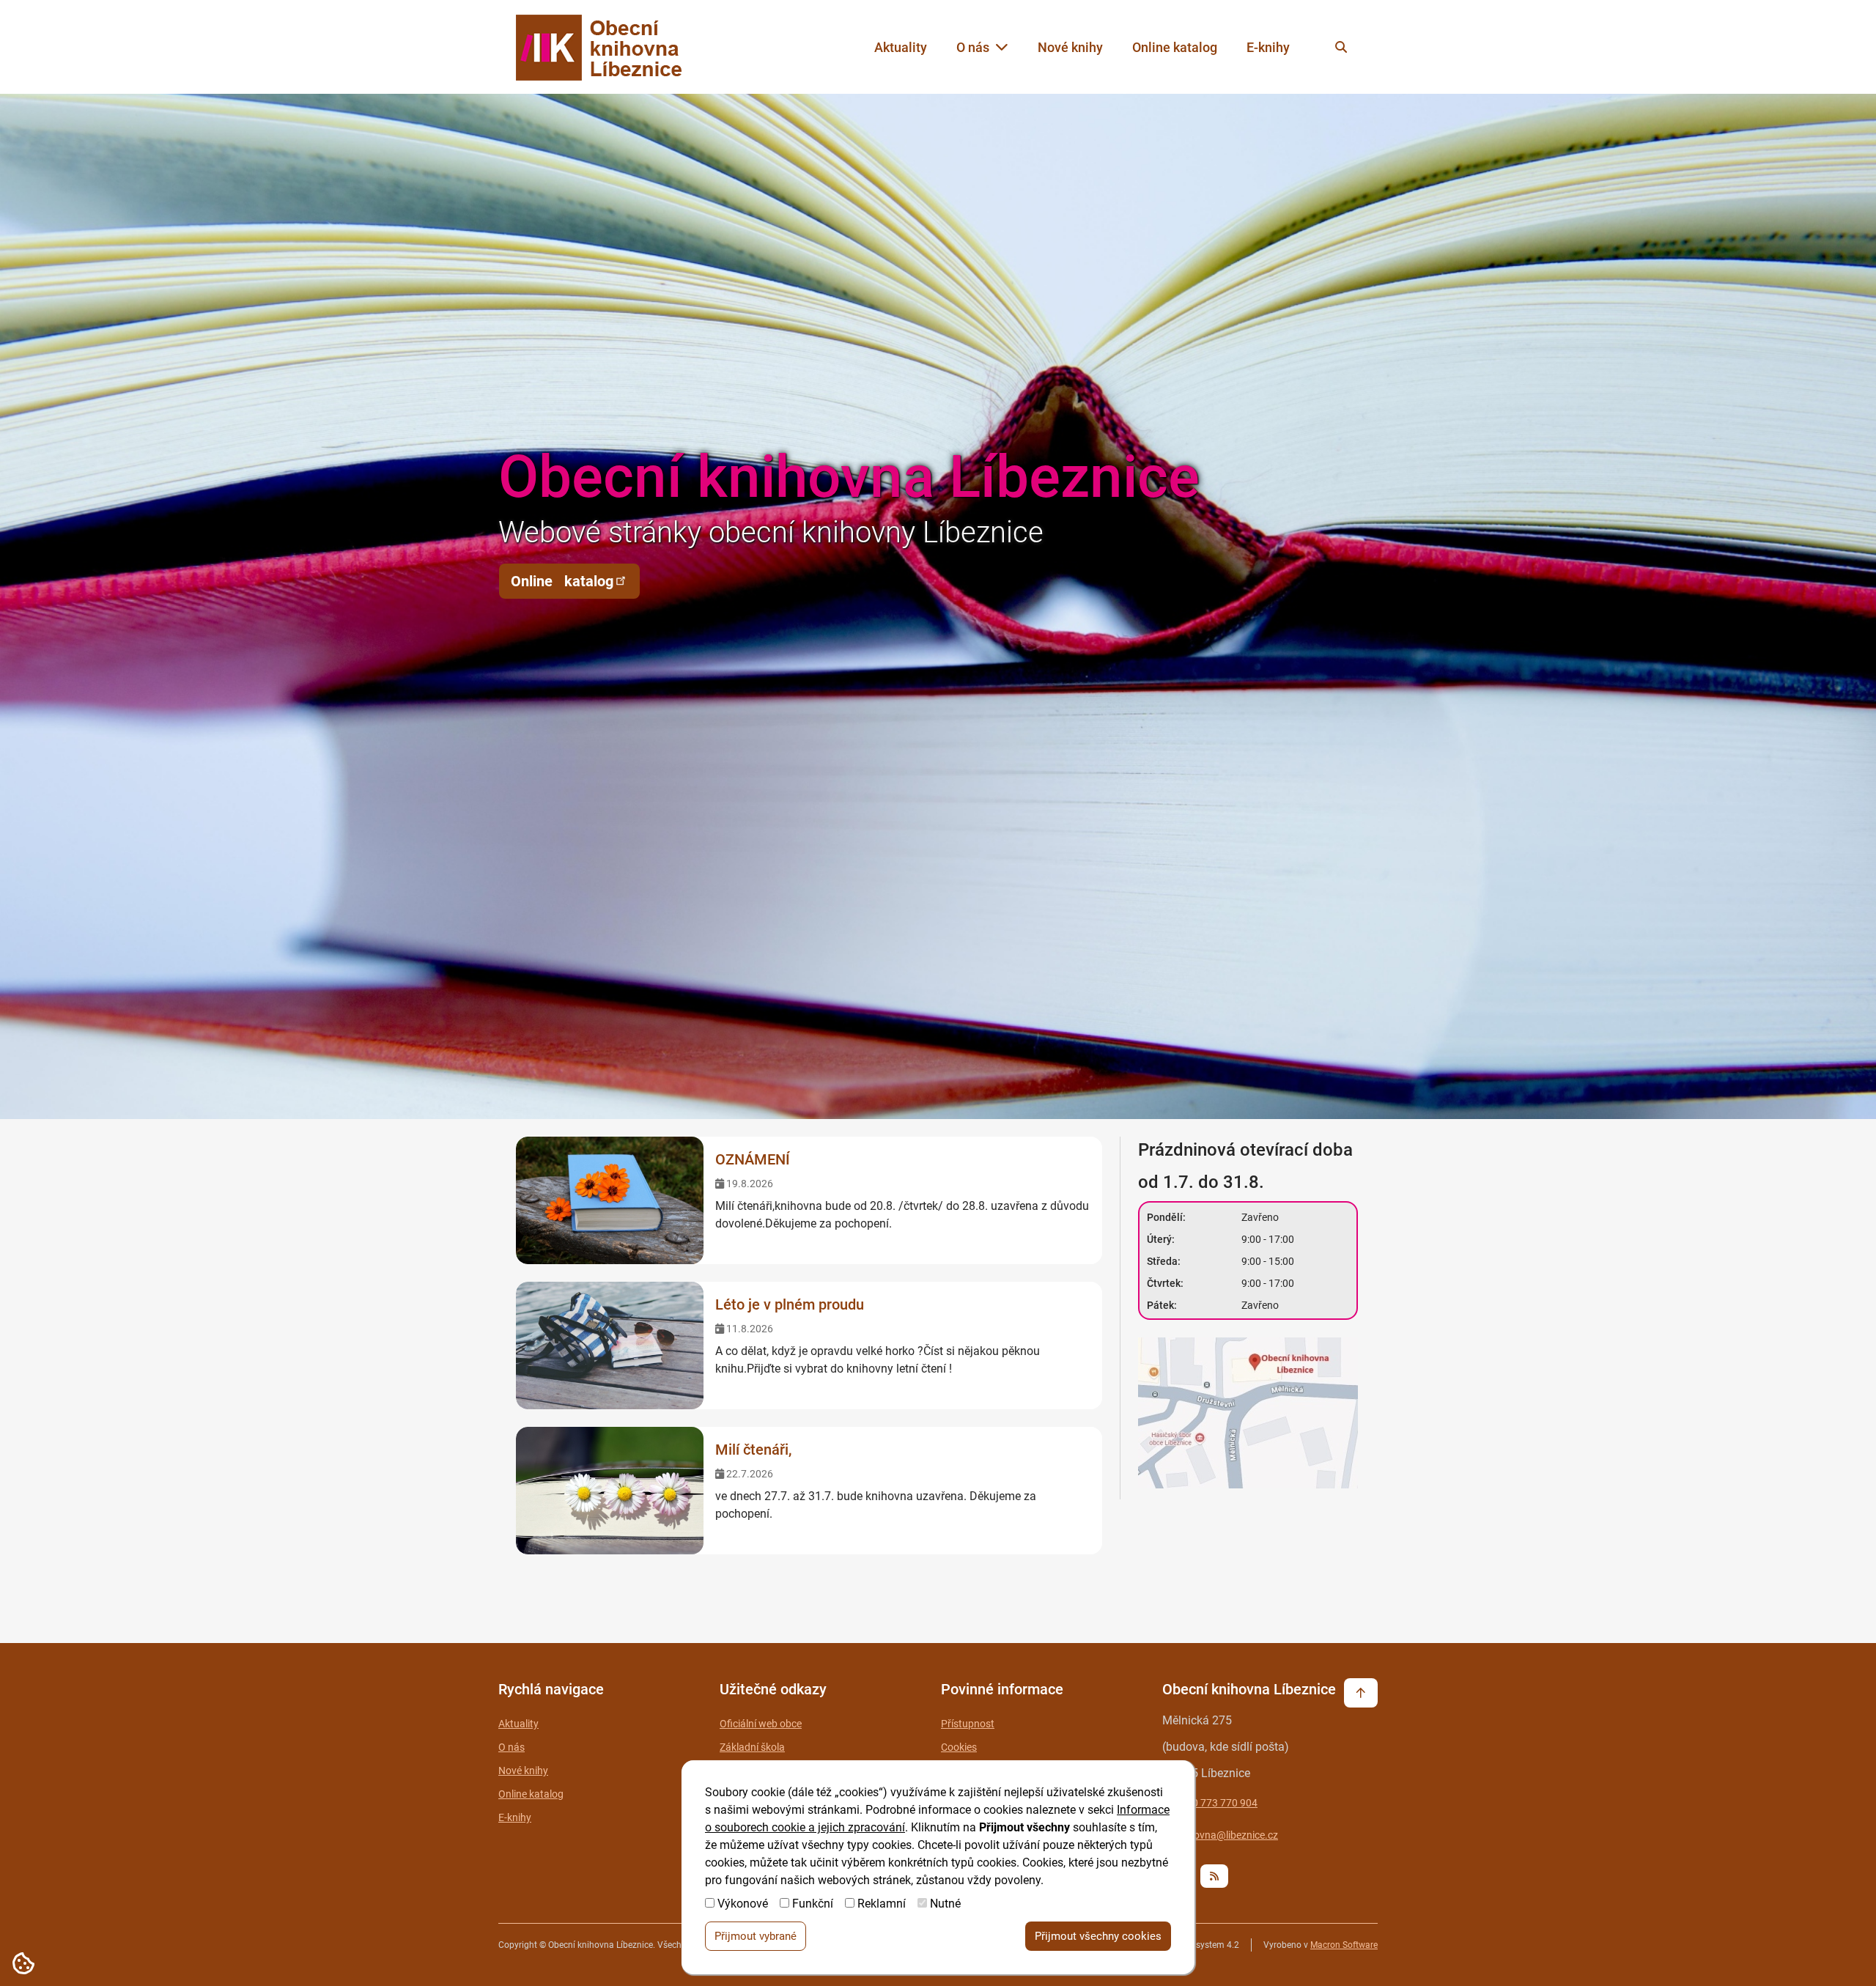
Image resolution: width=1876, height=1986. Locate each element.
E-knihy (1268, 47)
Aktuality (901, 47)
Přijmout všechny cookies (1098, 1936)
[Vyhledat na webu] (1341, 47)
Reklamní (882, 1904)
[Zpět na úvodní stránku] (613, 47)
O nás (973, 47)
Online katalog (1175, 47)
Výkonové (743, 1904)
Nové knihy (1070, 47)
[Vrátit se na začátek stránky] (1361, 1693)
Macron (1344, 1945)
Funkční (813, 1904)
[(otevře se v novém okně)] (1249, 1415)
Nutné (945, 1904)
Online (562, 581)
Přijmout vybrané (756, 1936)
